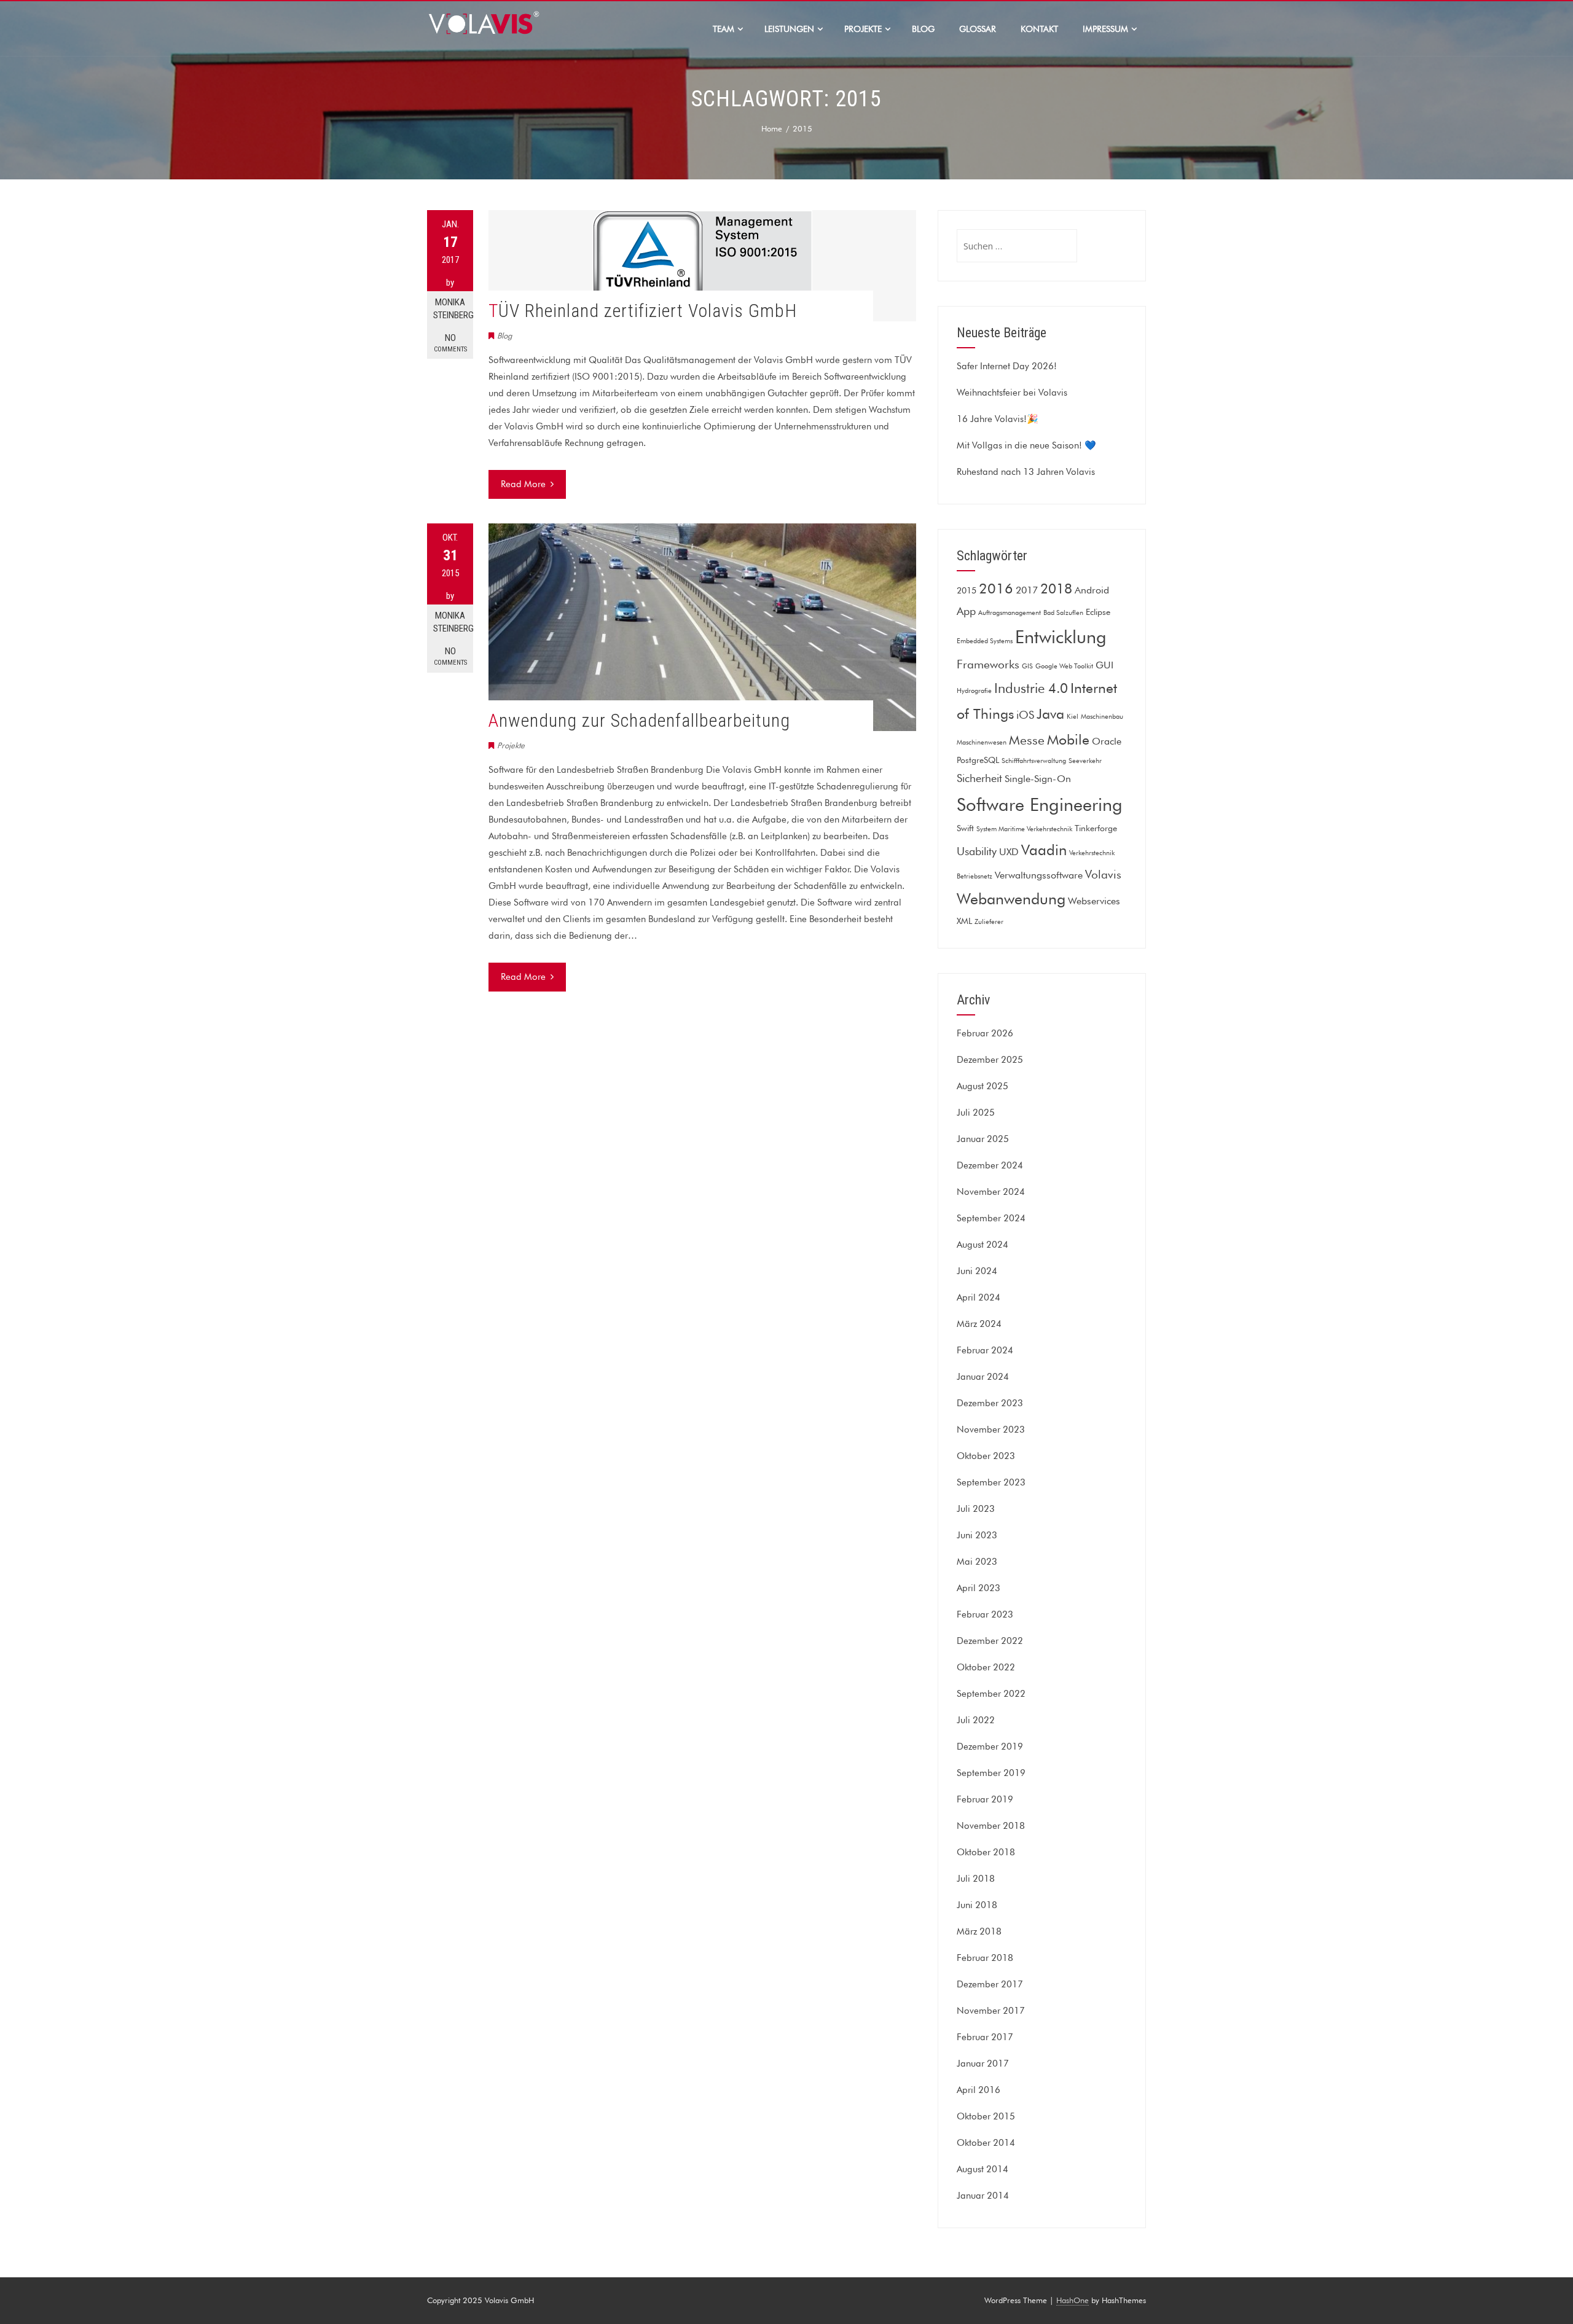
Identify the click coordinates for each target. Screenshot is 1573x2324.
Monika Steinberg (453, 309)
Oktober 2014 (986, 2143)
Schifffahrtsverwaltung (1034, 761)
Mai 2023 (977, 1562)
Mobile (1068, 739)
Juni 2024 (977, 1271)
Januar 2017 (983, 2064)
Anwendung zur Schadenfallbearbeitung (639, 720)
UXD (1009, 851)
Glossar (978, 29)
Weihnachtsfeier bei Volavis (1012, 393)
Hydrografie (974, 691)
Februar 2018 (985, 1958)
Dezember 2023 (990, 1403)
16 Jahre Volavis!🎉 (998, 419)
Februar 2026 (985, 1033)
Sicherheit (979, 778)
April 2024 (979, 1297)
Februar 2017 (985, 2037)
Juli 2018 (976, 1879)
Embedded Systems (985, 641)
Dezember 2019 (990, 1747)
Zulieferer (989, 922)
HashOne (1073, 2300)
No (450, 343)
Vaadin (1044, 850)
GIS (1027, 666)
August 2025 (983, 1086)
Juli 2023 (976, 1509)
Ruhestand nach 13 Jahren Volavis (1026, 472)
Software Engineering (1040, 804)
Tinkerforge (1096, 828)
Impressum (1105, 29)
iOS (1025, 715)
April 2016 (979, 2090)
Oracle (1107, 741)
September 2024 (991, 1218)
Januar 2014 (983, 2196)
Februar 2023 (985, 1614)
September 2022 (991, 1694)
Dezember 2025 (990, 1060)
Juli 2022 (976, 1720)
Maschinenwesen (982, 742)
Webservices (1094, 901)
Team (724, 29)
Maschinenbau (1102, 717)
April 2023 (979, 1588)
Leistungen (789, 29)
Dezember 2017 (990, 1984)
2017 (1027, 590)
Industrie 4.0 (1031, 688)
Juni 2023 (977, 1535)
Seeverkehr (1085, 761)
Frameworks (988, 664)
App (966, 611)
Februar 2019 (985, 1799)
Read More (523, 484)
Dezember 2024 (990, 1165)
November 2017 (991, 2011)
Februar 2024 (985, 1350)
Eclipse (1098, 612)
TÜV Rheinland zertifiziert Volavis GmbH (643, 311)
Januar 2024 (983, 1377)
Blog (923, 29)
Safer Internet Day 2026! (1007, 366)
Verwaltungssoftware (1039, 875)
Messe (1027, 740)
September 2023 (991, 1482)
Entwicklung (1061, 637)
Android (1092, 590)
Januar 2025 (983, 1139)
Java (1050, 714)
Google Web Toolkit (1064, 666)
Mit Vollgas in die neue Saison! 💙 (1026, 445)
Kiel (1073, 717)
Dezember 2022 (990, 1641)
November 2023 (991, 1430)
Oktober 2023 (986, 1456)
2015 (967, 590)
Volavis (1103, 874)
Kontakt (1039, 29)
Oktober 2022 (986, 1667)
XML (964, 921)
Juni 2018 (977, 1905)
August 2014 (983, 2169)
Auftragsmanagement (1010, 613)
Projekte (863, 29)
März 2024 (979, 1324)
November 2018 (991, 1826)
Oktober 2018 (986, 1852)
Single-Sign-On (1038, 778)
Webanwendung (1011, 899)
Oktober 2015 (986, 2116)
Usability (977, 851)
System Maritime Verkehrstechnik (1024, 829)
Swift (965, 828)
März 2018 (979, 1931)
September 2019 (991, 1773)
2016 (996, 588)
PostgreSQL (978, 760)
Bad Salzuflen (1063, 613)
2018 (1056, 589)
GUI (1104, 665)
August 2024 (983, 1245)
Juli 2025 (976, 1113)
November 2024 (991, 1192)
